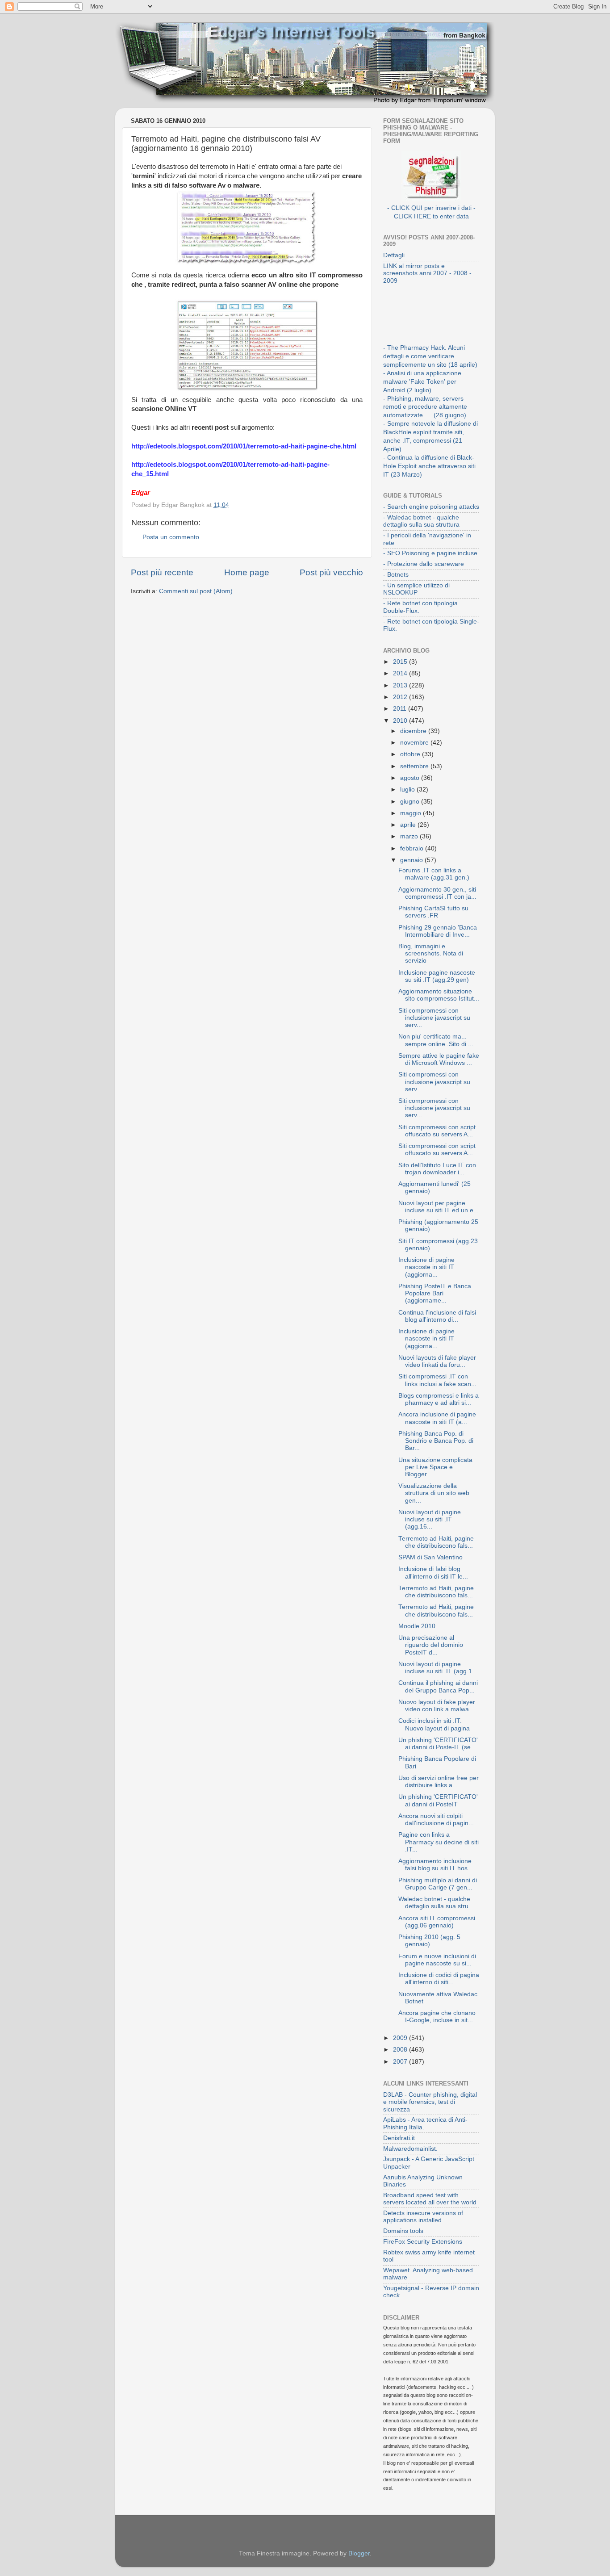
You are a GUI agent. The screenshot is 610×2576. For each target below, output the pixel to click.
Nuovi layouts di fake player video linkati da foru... (437, 1361)
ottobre (411, 754)
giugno (411, 802)
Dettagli (394, 255)
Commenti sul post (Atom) (196, 591)
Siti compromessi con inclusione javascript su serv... (434, 1018)
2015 (401, 662)
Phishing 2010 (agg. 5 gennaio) (429, 1941)
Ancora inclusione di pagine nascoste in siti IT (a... (437, 1418)
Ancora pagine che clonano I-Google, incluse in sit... (437, 2017)
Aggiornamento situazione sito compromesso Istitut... (439, 995)
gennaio (412, 860)
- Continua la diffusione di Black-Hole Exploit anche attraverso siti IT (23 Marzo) (429, 466)
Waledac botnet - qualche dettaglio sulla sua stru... (436, 1903)
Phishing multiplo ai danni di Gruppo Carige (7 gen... (438, 1884)
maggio (412, 813)
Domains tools (403, 2231)
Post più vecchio (331, 572)
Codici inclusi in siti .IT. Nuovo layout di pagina (434, 1724)
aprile (409, 825)
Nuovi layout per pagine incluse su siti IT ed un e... (439, 1207)
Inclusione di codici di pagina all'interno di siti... (439, 1979)
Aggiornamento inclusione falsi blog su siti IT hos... (436, 1865)
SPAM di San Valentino (430, 1557)
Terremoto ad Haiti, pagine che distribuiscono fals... (436, 1542)
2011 (401, 709)
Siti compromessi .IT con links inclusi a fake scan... (437, 1380)
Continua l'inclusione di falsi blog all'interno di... (437, 1316)
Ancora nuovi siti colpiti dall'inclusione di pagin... (436, 1820)
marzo (410, 836)
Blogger (359, 2553)
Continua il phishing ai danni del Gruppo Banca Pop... (438, 1686)
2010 (401, 721)
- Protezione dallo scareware (424, 564)
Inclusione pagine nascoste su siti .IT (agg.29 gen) (437, 976)
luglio (408, 790)
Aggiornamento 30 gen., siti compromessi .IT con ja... (437, 893)
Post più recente (162, 572)
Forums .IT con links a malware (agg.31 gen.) (434, 874)
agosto (411, 778)
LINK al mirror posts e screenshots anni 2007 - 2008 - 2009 (427, 273)
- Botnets (396, 575)
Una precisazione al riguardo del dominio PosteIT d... (431, 1645)
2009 (401, 2038)
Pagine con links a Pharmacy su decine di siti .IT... (439, 1842)
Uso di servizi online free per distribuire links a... (439, 1782)
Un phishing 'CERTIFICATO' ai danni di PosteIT (438, 1800)
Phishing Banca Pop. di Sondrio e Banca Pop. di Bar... (436, 1441)
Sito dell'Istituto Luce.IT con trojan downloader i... (437, 1169)
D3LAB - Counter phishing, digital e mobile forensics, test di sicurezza (430, 2102)
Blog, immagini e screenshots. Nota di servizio (431, 953)
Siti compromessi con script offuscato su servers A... (437, 1131)
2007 (401, 2062)
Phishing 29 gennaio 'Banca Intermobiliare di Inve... (438, 931)
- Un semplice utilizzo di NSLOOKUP (416, 589)
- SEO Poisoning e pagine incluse (430, 553)
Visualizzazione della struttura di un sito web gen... (434, 1493)
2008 (401, 2050)
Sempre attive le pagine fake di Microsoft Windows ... (439, 1059)
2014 (401, 673)
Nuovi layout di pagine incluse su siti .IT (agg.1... (438, 1668)
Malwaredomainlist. (410, 2149)
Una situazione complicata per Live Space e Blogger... (435, 1467)
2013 (401, 685)
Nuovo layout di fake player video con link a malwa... (437, 1706)
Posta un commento (171, 537)
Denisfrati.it (399, 2138)
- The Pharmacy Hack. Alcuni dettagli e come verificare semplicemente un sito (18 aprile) (430, 356)
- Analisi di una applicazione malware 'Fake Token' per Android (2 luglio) (422, 382)
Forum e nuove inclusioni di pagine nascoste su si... (437, 1960)
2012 (401, 697)
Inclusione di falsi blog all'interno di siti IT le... (433, 1573)
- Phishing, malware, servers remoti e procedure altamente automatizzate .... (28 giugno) (425, 407)
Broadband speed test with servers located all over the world (430, 2199)
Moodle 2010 (417, 1626)
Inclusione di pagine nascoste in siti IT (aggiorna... (426, 1267)
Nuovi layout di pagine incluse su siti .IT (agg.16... (430, 1519)
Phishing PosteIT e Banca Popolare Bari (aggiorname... (435, 1293)
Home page (247, 572)
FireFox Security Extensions (423, 2242)
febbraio (413, 848)
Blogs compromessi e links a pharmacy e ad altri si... (439, 1399)
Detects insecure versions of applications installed (423, 2217)
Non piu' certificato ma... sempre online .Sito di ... (436, 1040)
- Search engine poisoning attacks (431, 507)
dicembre (414, 731)
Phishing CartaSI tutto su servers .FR (433, 912)
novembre (415, 743)
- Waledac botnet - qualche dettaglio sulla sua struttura (421, 521)
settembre (415, 766)
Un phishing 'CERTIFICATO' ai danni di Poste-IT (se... (438, 1744)
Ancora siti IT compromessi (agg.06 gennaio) (437, 1922)
